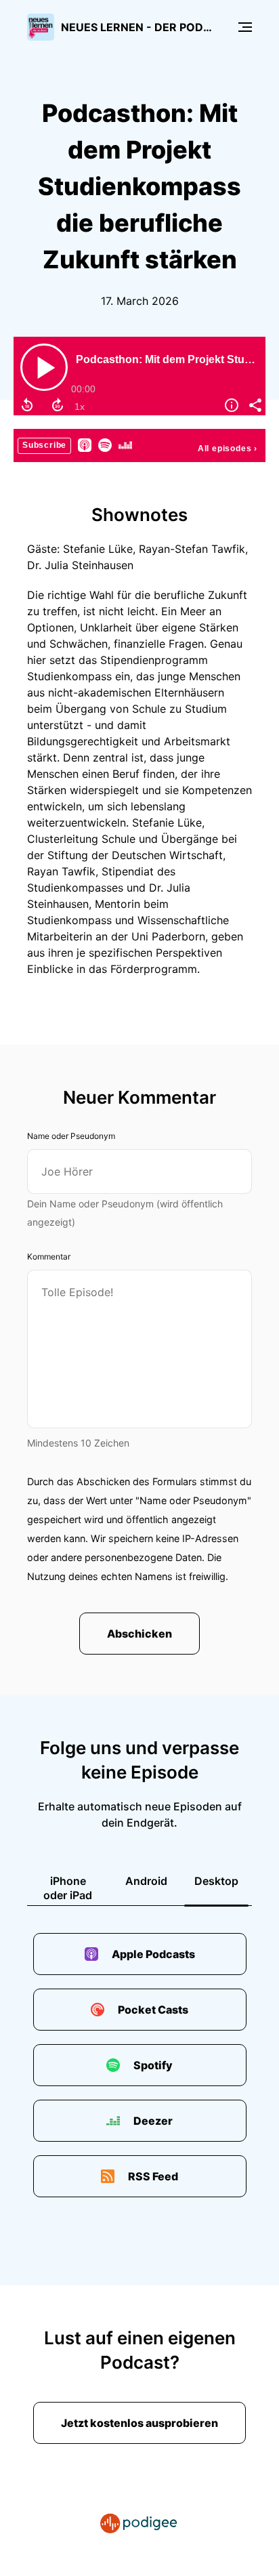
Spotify (153, 2065)
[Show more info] (230, 405)
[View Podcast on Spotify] (105, 444)
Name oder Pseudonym (71, 1136)
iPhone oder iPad (68, 1888)
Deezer (153, 2121)
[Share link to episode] (254, 405)
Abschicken (139, 1634)
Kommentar (49, 1256)
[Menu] (245, 27)
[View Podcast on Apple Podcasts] (85, 444)
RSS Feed (153, 2176)
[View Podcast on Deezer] (125, 444)
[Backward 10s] (27, 405)
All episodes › (228, 449)
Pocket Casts (153, 2010)
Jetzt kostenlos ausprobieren (139, 2423)
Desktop (216, 1881)
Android (146, 1881)
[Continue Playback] (44, 367)
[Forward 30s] (58, 405)
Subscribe (44, 445)
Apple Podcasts (153, 1954)
